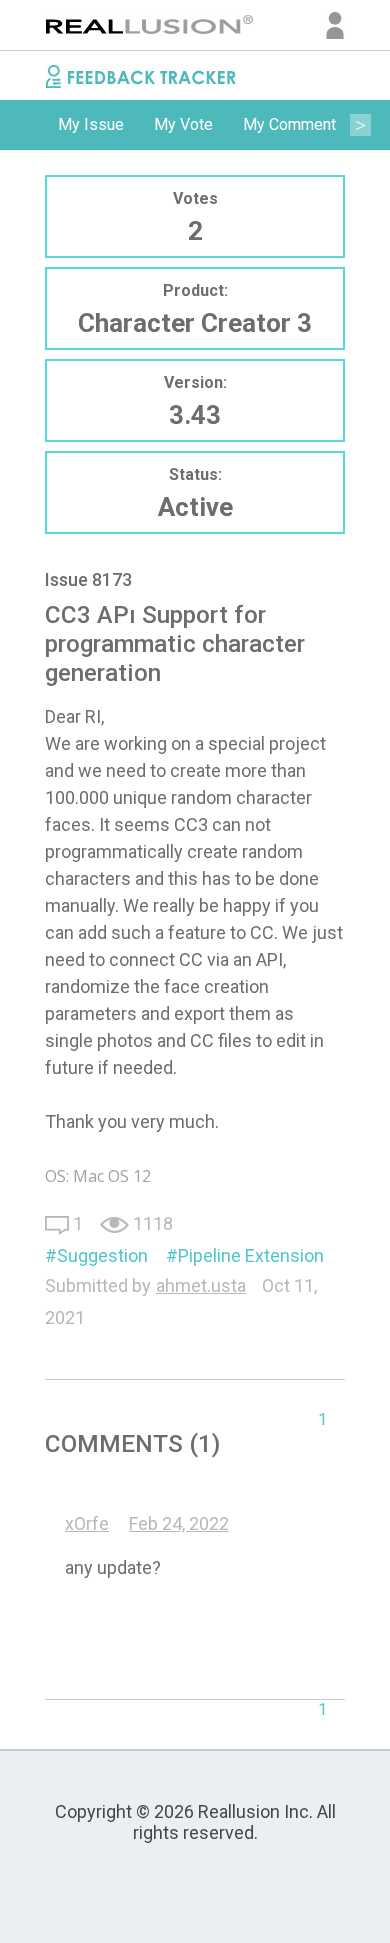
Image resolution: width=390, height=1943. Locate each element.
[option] (91, 125)
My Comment (289, 124)
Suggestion (102, 1255)
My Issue (91, 124)
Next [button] (360, 125)
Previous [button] (30, 125)
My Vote (183, 124)
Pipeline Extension (251, 1255)
